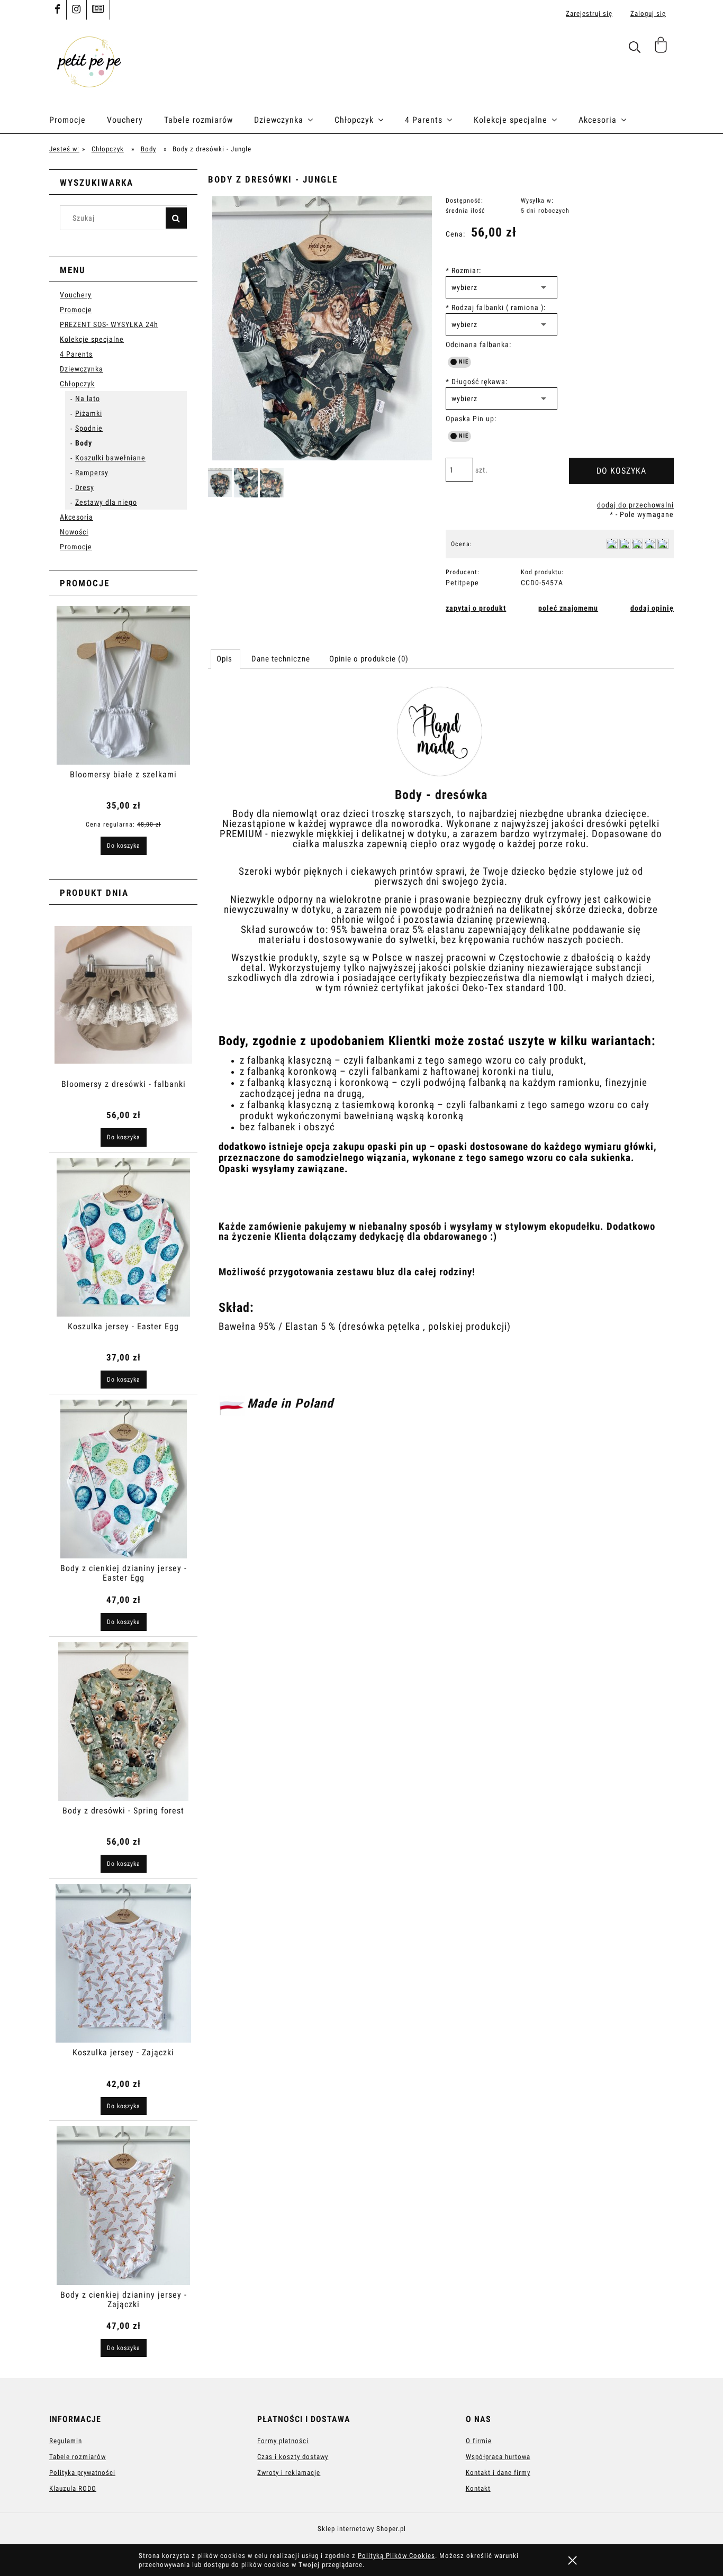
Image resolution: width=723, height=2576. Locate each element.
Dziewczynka (82, 369)
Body (84, 443)
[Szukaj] (176, 218)
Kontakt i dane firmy (498, 2473)
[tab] (225, 659)
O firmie (479, 2441)
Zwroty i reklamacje (289, 2473)
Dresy (85, 487)
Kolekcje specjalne (92, 339)
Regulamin (66, 2441)
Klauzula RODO (73, 2488)
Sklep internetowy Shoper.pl (362, 2529)
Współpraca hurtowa (498, 2457)
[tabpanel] (441, 1058)
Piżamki (89, 413)
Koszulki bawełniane (110, 458)
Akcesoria (76, 517)
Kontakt (478, 2488)
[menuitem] (78, 120)
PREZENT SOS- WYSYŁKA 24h (109, 324)
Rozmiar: (463, 270)
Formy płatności (283, 2441)
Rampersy (92, 473)
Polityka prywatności (82, 2473)
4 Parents (76, 354)
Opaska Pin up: (471, 419)
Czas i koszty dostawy (293, 2457)
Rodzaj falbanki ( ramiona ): (496, 307)
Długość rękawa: (477, 382)
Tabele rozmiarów (78, 2457)
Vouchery (76, 295)
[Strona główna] (89, 61)
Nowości (74, 532)
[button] (476, 608)
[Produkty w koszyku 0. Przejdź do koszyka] (662, 49)
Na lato (88, 398)
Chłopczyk (77, 384)
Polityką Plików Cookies (396, 2556)
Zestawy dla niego (106, 502)
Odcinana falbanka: (478, 344)
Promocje (76, 310)
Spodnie (89, 428)
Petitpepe (462, 583)
